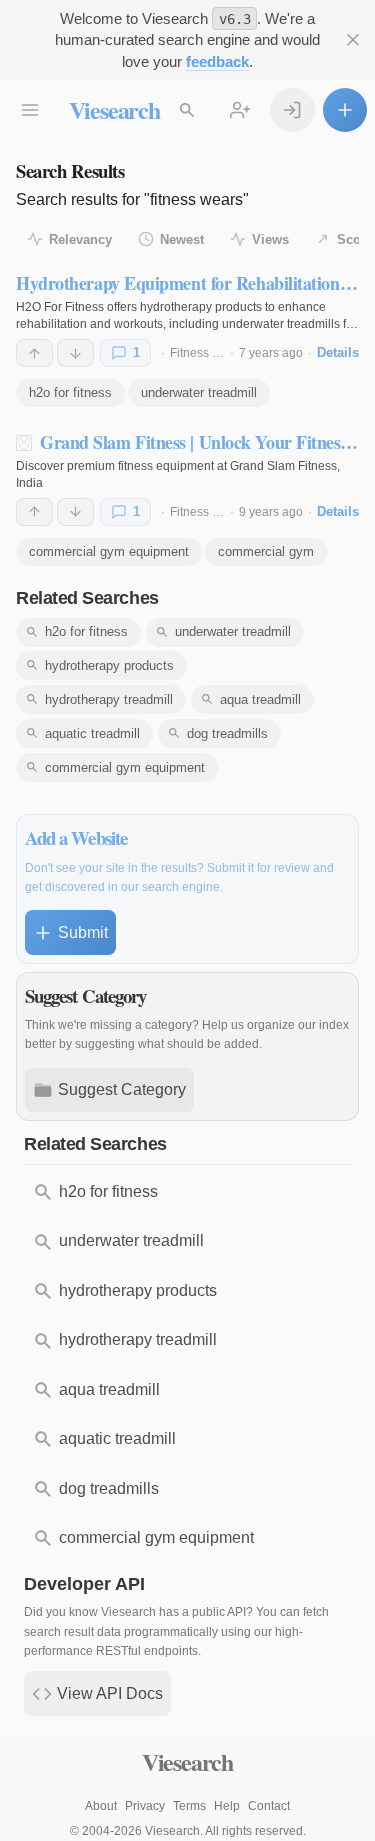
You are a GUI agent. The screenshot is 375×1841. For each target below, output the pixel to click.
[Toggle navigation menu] (30, 110)
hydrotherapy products (109, 665)
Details (338, 352)
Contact (269, 1806)
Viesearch (114, 109)
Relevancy (80, 239)
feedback (217, 61)
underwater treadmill (199, 392)
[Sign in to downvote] (75, 353)
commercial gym (266, 551)
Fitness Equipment (220, 353)
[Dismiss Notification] (353, 40)
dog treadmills (227, 733)
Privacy (145, 1806)
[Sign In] (292, 110)
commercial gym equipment (109, 551)
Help (227, 1806)
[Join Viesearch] (240, 110)
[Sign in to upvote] (34, 353)
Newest (182, 239)
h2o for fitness (70, 392)
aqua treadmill (260, 699)
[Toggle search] (187, 110)
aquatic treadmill (92, 733)
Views (270, 239)
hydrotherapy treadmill (109, 699)
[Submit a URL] (345, 110)
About (101, 1806)
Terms (189, 1806)
